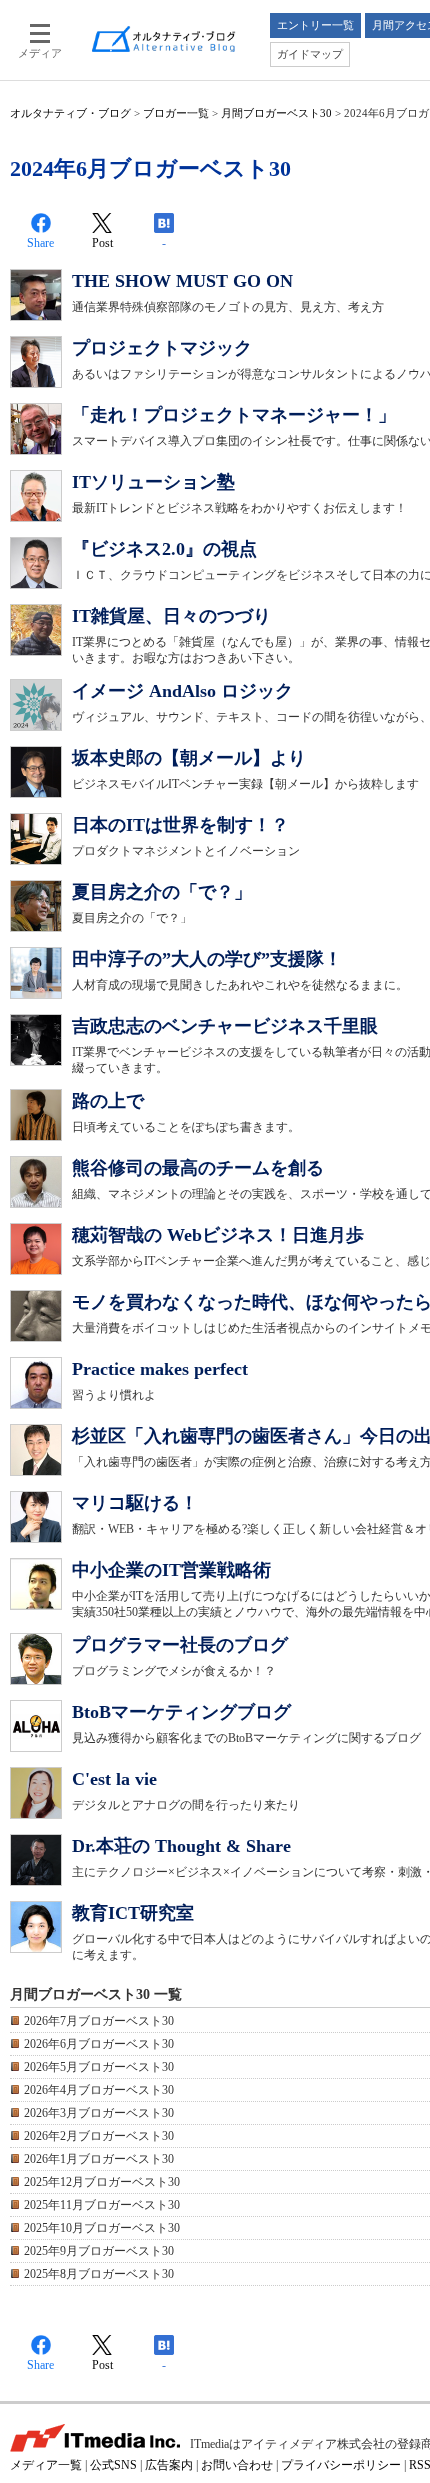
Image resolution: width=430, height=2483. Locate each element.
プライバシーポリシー (341, 2465)
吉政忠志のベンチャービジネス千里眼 (225, 1026)
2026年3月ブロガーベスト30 (99, 2113)
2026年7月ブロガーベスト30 (99, 2021)
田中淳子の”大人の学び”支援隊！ (207, 959)
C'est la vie (114, 1779)
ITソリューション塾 (153, 482)
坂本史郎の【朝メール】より (189, 758)
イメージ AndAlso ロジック (182, 691)
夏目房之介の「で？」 (162, 892)
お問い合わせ (237, 2465)
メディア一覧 (46, 2465)
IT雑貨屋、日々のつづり (171, 616)
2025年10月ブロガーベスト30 (102, 2228)
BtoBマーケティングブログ (181, 1712)
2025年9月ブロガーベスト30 (99, 2251)
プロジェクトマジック (162, 348)
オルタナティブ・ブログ (70, 113)
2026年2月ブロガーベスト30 (99, 2136)
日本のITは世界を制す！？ (180, 825)
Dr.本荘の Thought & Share (181, 1846)
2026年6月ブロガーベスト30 (99, 2044)
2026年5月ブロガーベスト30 (99, 2067)
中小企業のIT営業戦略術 (171, 1570)
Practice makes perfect (160, 1369)
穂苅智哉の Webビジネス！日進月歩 (218, 1235)
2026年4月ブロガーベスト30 (99, 2090)
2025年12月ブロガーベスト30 (102, 2182)
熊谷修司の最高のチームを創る (198, 1168)
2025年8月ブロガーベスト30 (99, 2274)
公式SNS (113, 2465)
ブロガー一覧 (176, 113)
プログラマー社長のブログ (180, 1645)
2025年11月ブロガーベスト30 (102, 2205)
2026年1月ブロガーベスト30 (99, 2159)
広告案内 (169, 2465)
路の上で (108, 1101)
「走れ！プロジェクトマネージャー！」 (234, 415)
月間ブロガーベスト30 (276, 113)
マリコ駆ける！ (135, 1503)
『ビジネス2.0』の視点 (164, 549)
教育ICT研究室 (133, 1913)
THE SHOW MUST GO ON (182, 281)
